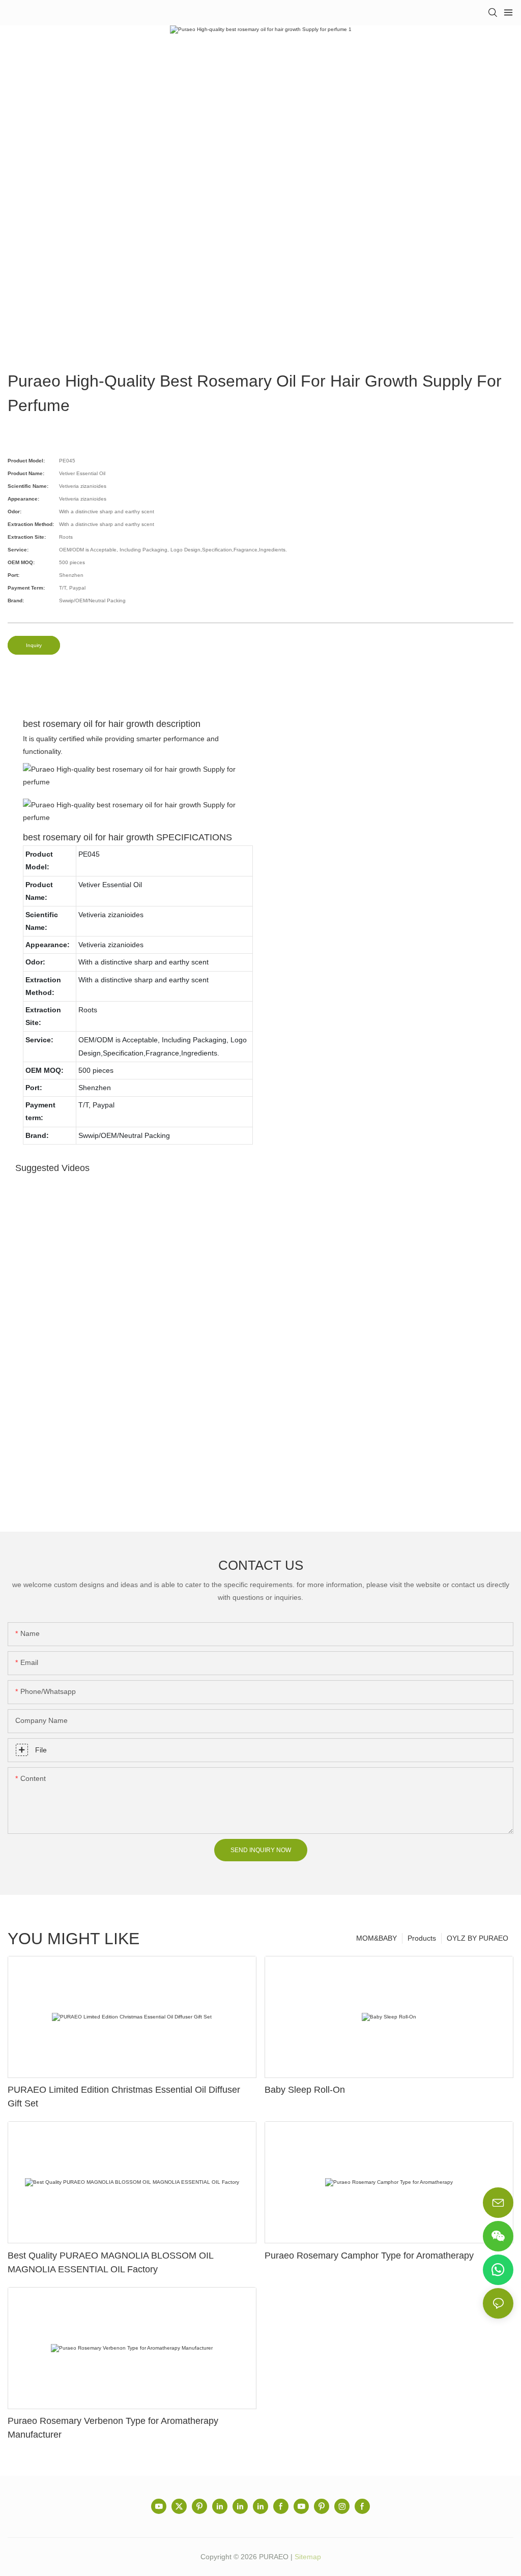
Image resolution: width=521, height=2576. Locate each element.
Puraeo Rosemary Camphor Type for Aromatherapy (369, 2256)
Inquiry (34, 645)
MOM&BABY (377, 1938)
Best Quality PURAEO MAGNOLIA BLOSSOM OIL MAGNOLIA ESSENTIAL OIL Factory (110, 2262)
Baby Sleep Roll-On (305, 2090)
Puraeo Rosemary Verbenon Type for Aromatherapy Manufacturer (113, 2428)
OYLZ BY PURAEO (477, 1938)
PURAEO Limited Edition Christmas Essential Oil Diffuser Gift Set (124, 2097)
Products (422, 1938)
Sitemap (308, 2557)
